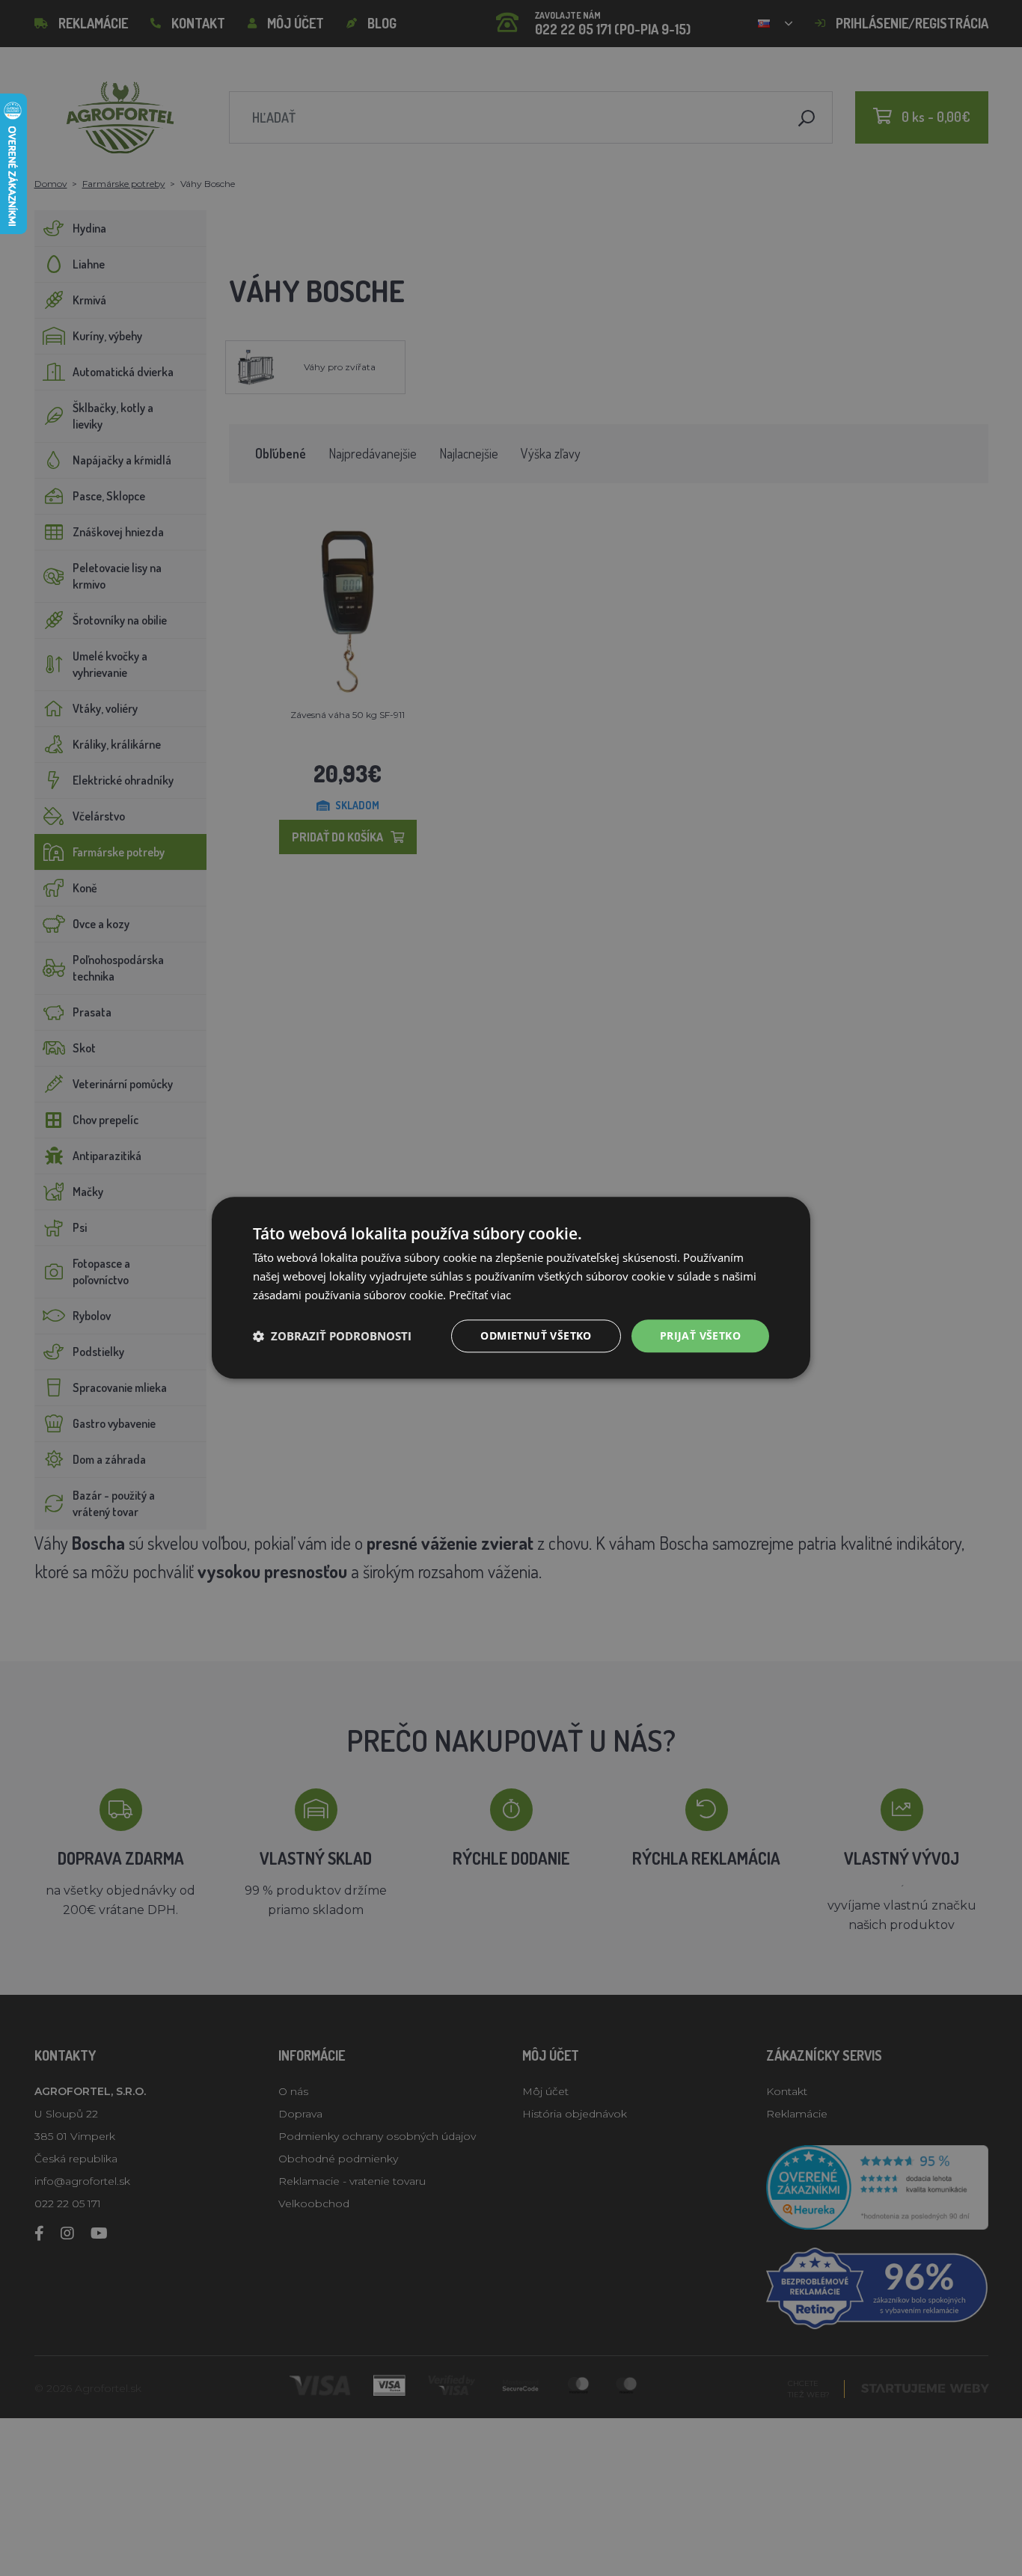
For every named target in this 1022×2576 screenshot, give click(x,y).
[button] (332, 1336)
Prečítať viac (480, 1295)
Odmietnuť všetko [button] (536, 1335)
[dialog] (511, 1288)
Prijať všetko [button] (700, 1335)
